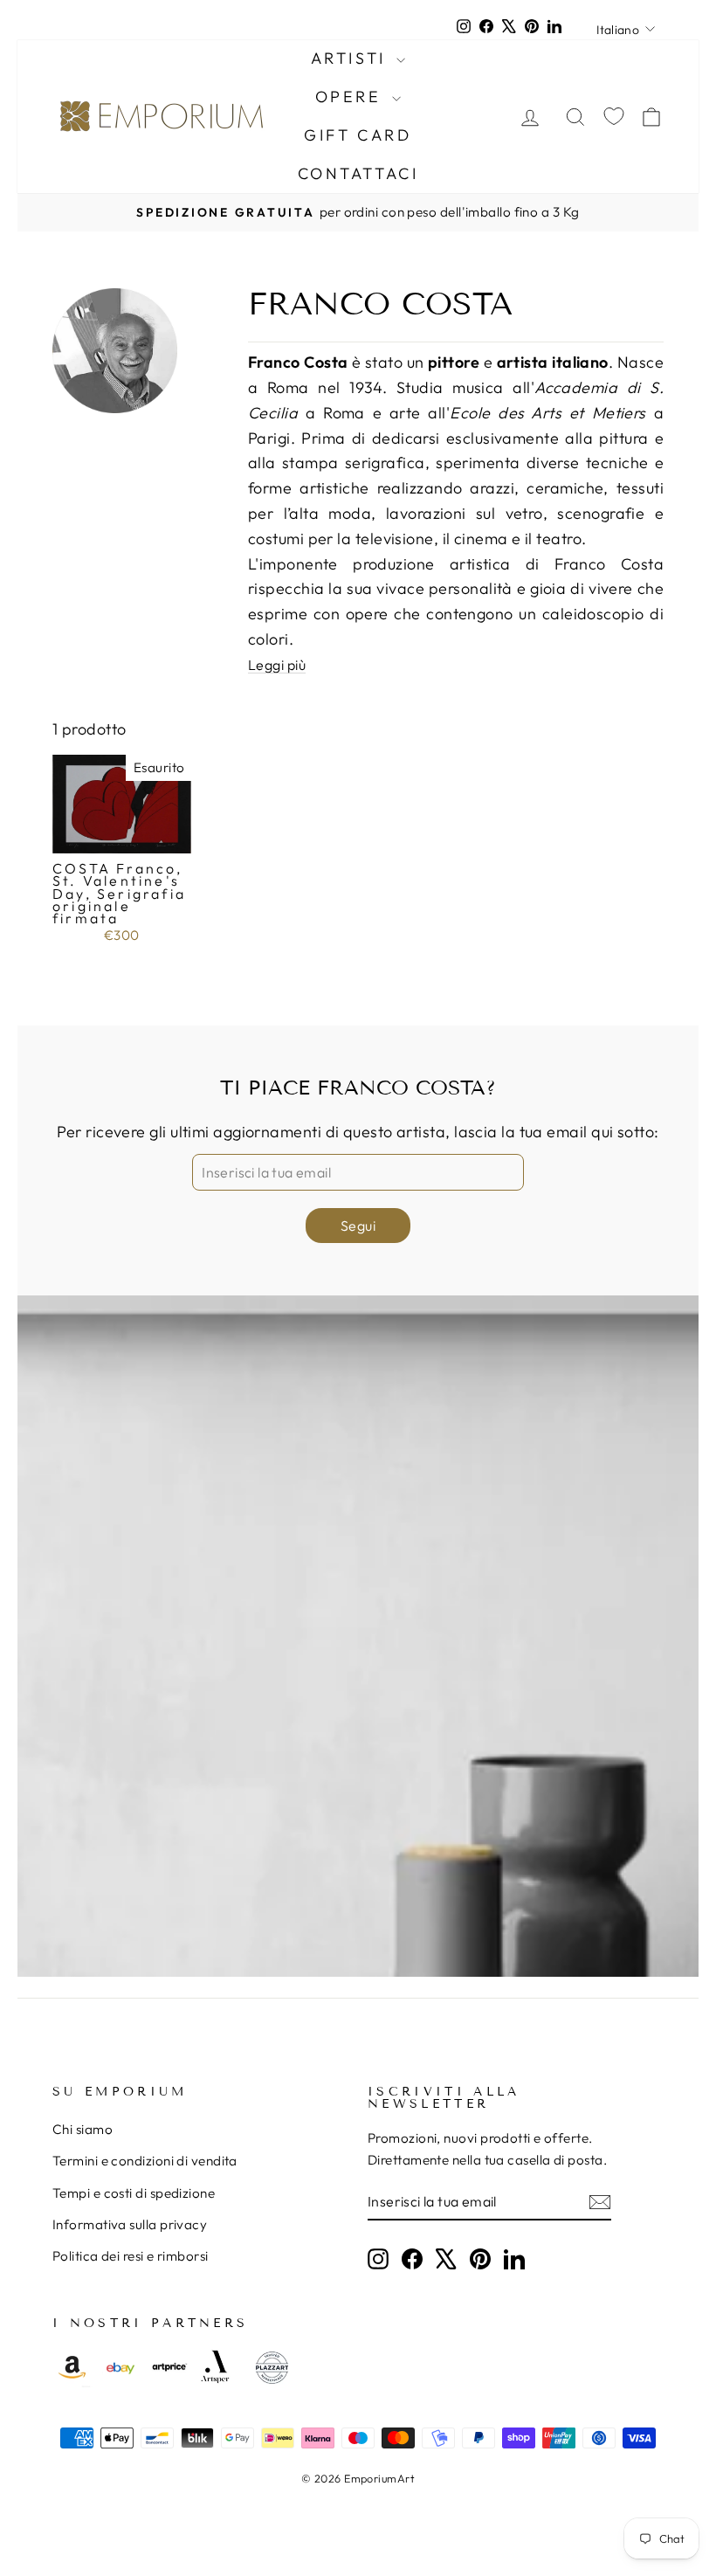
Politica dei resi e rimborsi (131, 2256)
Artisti (352, 58)
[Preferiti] (614, 117)
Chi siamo (83, 2129)
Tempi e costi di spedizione (134, 2193)
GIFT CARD (358, 135)
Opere (352, 97)
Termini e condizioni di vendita (145, 2161)
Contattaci (358, 173)
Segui (358, 1226)
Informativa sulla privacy (130, 2224)
